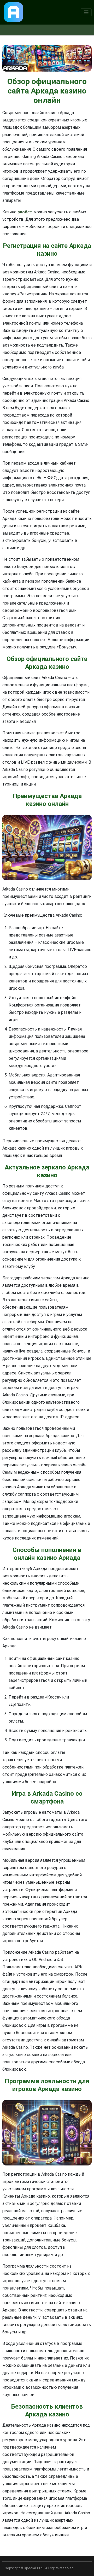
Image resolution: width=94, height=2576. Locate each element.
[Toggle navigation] (86, 12)
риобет (25, 212)
